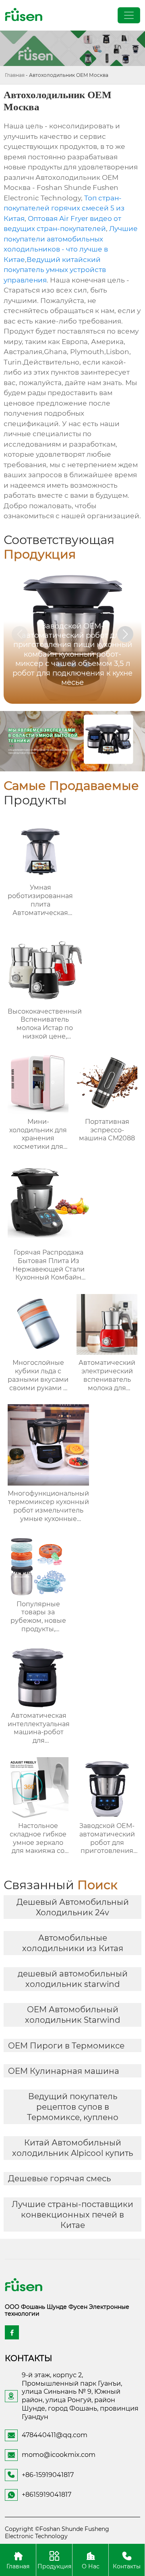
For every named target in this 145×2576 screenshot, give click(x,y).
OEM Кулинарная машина (64, 2071)
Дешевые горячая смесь (59, 2178)
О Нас (91, 2566)
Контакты (127, 2566)
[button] (125, 634)
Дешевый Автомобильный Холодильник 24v (73, 1907)
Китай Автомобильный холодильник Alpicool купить (72, 2148)
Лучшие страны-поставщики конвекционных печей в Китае (72, 2215)
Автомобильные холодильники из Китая (73, 1943)
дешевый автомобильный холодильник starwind (73, 1979)
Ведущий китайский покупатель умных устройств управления (55, 270)
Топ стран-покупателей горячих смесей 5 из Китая (64, 208)
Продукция (54, 2566)
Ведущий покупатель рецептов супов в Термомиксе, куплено (73, 2107)
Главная (15, 75)
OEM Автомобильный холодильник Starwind (73, 2015)
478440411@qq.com (55, 2435)
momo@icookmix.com (59, 2455)
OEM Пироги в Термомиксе (66, 2046)
